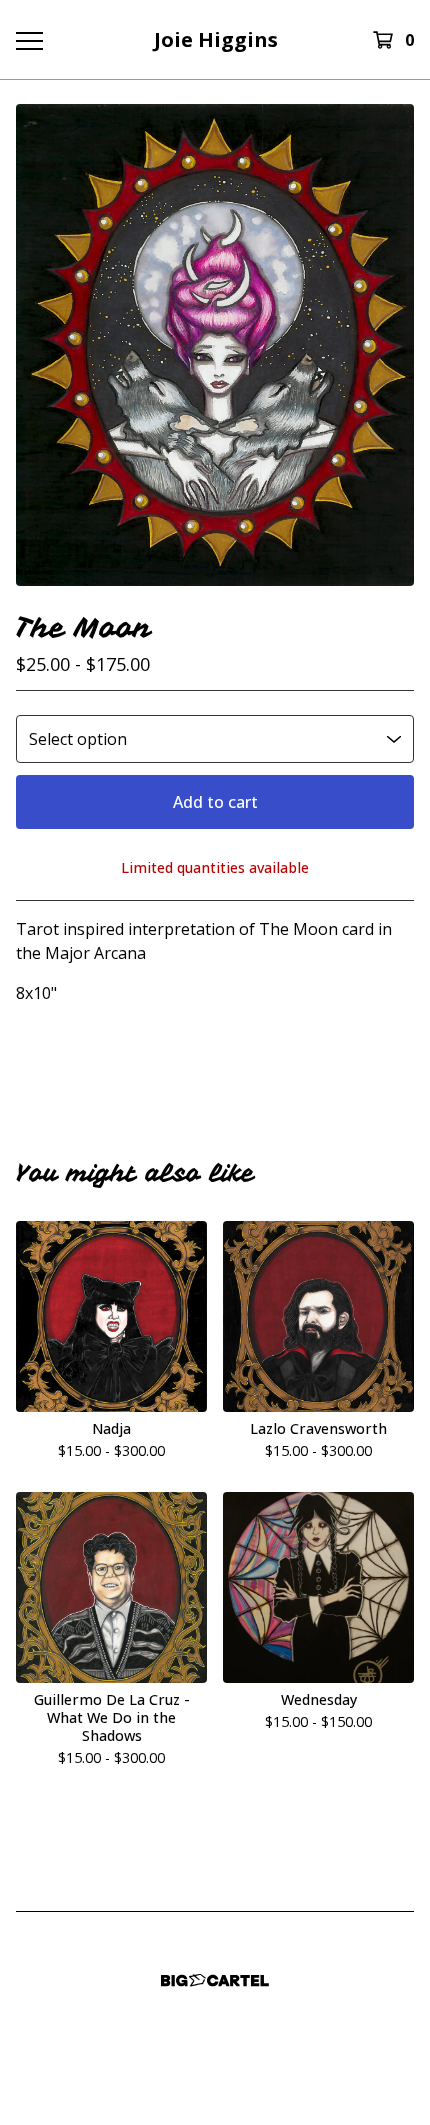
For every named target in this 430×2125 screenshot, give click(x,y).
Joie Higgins (216, 39)
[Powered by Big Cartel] (215, 1980)
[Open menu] (29, 40)
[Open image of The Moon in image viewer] (215, 345)
